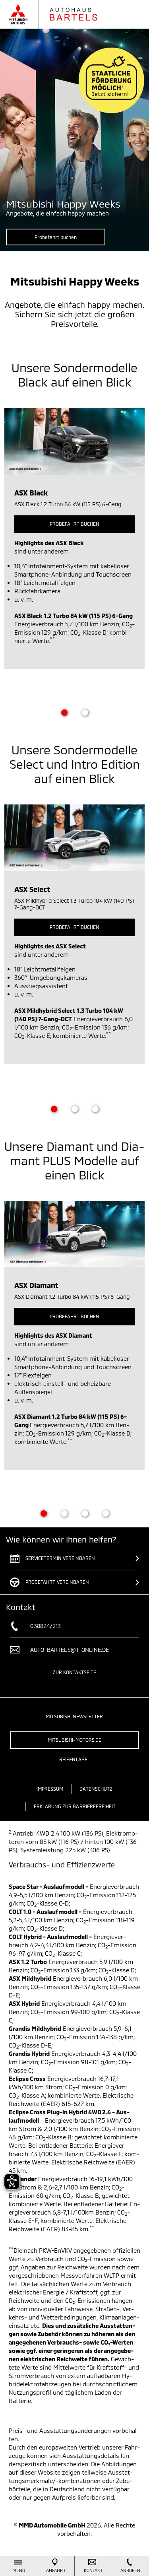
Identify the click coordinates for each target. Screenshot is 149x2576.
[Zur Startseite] (61, 14)
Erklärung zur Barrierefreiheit (75, 1806)
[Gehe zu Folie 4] (106, 1513)
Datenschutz (96, 1789)
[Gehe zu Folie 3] (95, 1109)
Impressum (50, 1789)
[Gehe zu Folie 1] (64, 713)
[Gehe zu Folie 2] (85, 713)
